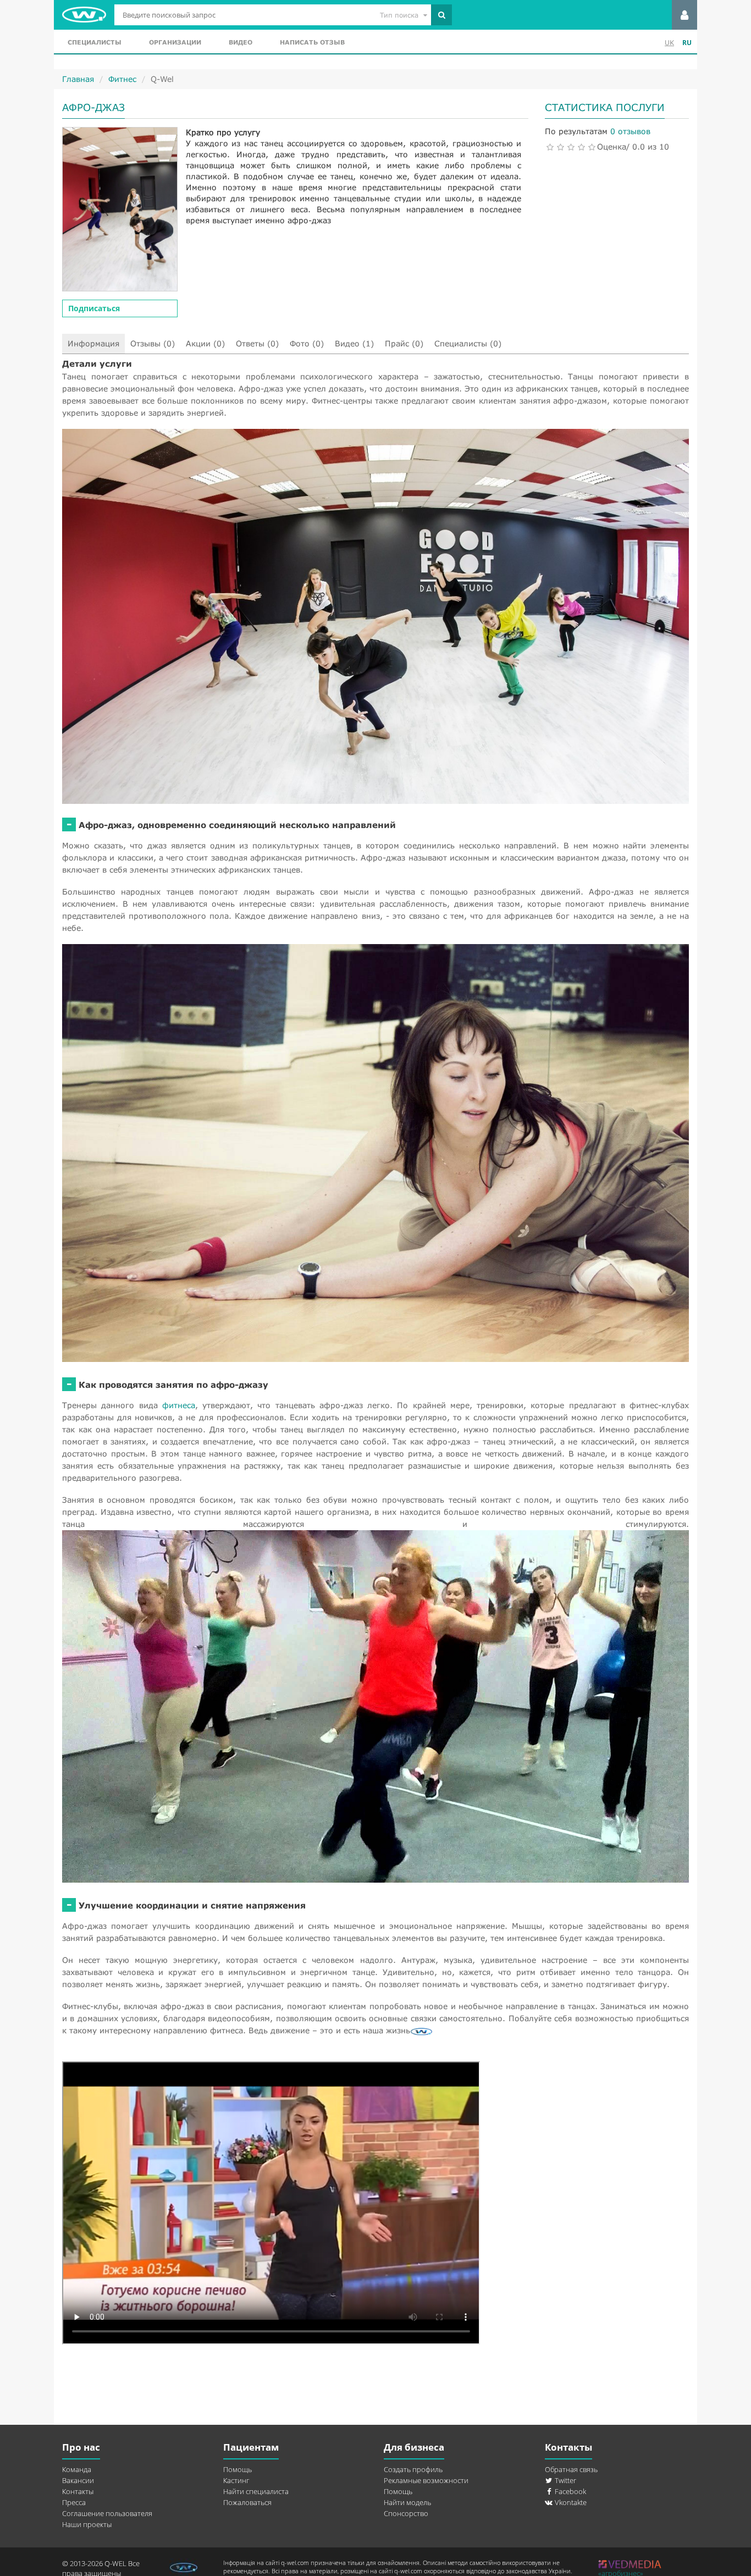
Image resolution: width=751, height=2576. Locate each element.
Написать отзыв (312, 42)
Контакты (78, 2491)
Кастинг (236, 2480)
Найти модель (407, 2502)
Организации (175, 42)
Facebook (570, 2491)
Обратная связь (571, 2469)
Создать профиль (413, 2469)
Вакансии (78, 2480)
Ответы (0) (257, 343)
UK (669, 43)
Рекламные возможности (426, 2480)
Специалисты (95, 42)
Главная (78, 79)
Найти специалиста (256, 2491)
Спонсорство (406, 2513)
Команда (77, 2469)
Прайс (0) (404, 343)
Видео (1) (354, 343)
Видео (241, 42)
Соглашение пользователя (107, 2513)
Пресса (74, 2502)
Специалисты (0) (468, 343)
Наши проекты (87, 2524)
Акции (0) (205, 343)
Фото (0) (307, 343)
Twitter (565, 2480)
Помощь (238, 2469)
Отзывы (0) (153, 343)
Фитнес (122, 79)
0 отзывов (630, 131)
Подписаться (94, 308)
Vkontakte (570, 2502)
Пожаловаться (247, 2502)
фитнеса (179, 1405)
